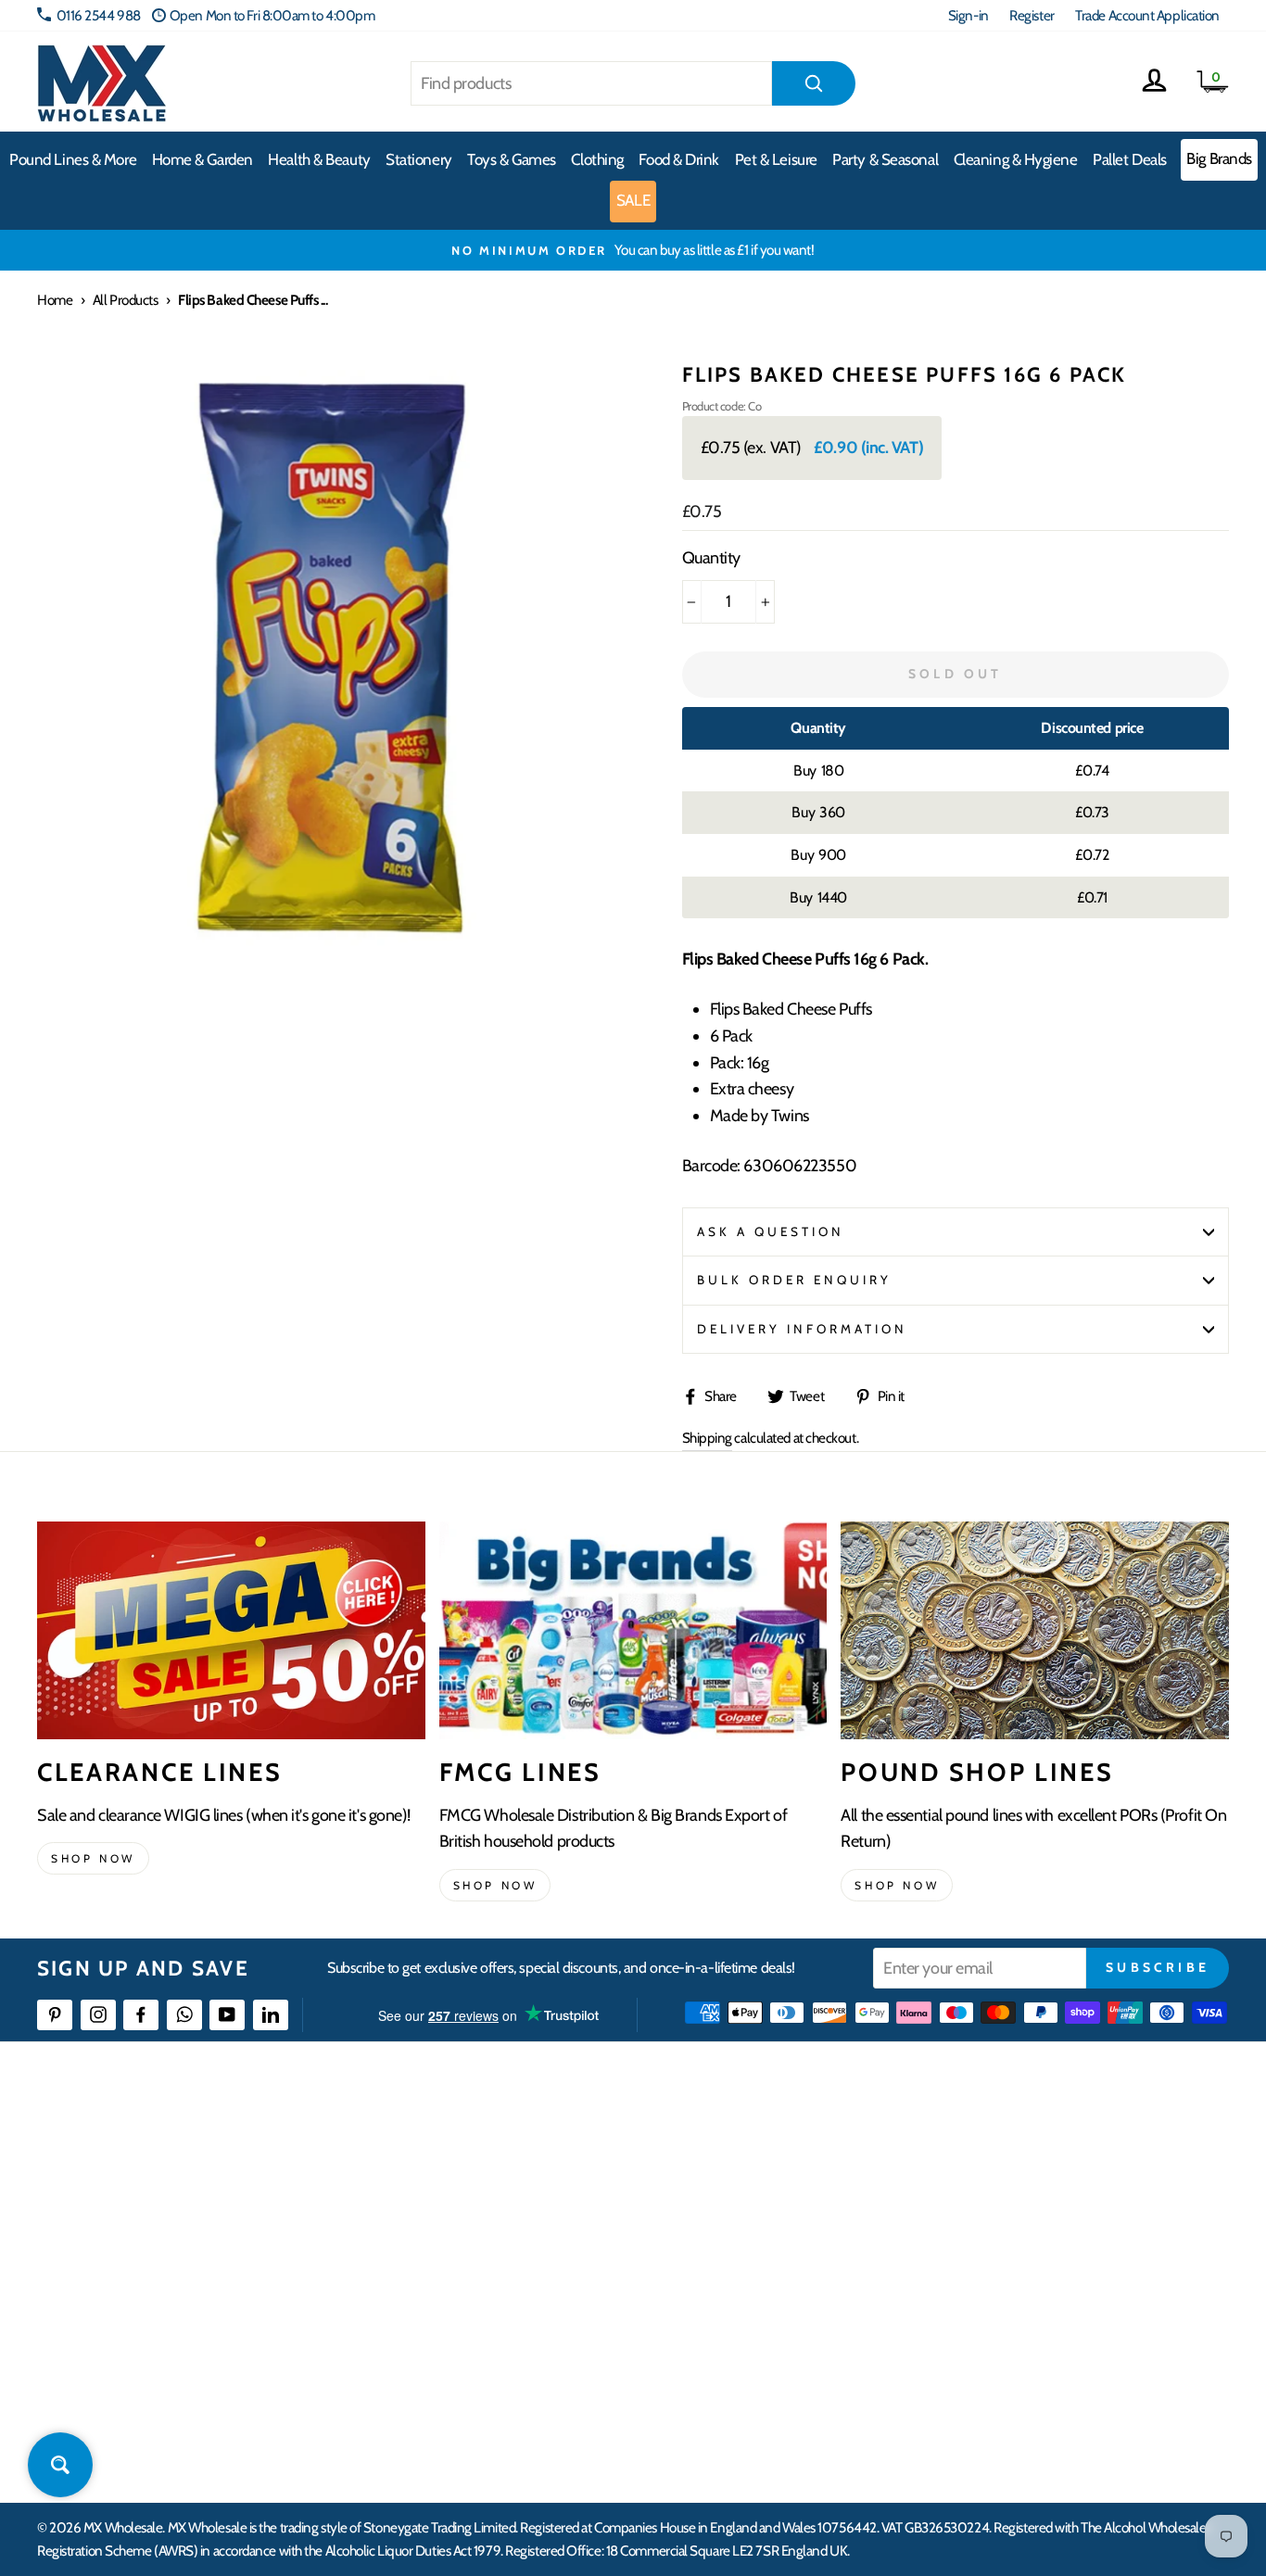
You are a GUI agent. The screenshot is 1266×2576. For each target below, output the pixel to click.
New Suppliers (1019, 2352)
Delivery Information (803, 1329)
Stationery (419, 159)
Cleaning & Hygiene (1016, 159)
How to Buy (479, 2185)
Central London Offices (1042, 2251)
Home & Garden (203, 159)
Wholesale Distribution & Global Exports (555, 2286)
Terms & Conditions (500, 2319)
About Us (738, 2151)
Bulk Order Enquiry (795, 1280)
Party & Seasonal (885, 159)
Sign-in (968, 15)
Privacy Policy (485, 2352)
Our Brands (744, 2218)
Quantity (711, 558)
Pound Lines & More (73, 159)
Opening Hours (1021, 2185)
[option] (633, 250)
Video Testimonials (764, 2185)
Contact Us (1008, 2151)
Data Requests (1018, 2420)
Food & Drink (679, 159)
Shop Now (897, 1885)
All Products (126, 300)
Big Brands (1219, 158)
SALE (633, 200)
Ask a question (771, 1231)
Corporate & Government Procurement (556, 2251)
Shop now (93, 1858)
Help (461, 2151)
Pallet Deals (1130, 159)
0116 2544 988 (99, 15)
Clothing (597, 159)
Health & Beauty (319, 159)
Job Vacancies (1014, 2319)
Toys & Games (512, 159)
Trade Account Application (1147, 15)
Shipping (707, 1438)
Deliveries (475, 2218)
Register (1032, 15)
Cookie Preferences (1032, 2386)
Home (55, 300)
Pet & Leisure (776, 159)
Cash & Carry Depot (1031, 2218)
